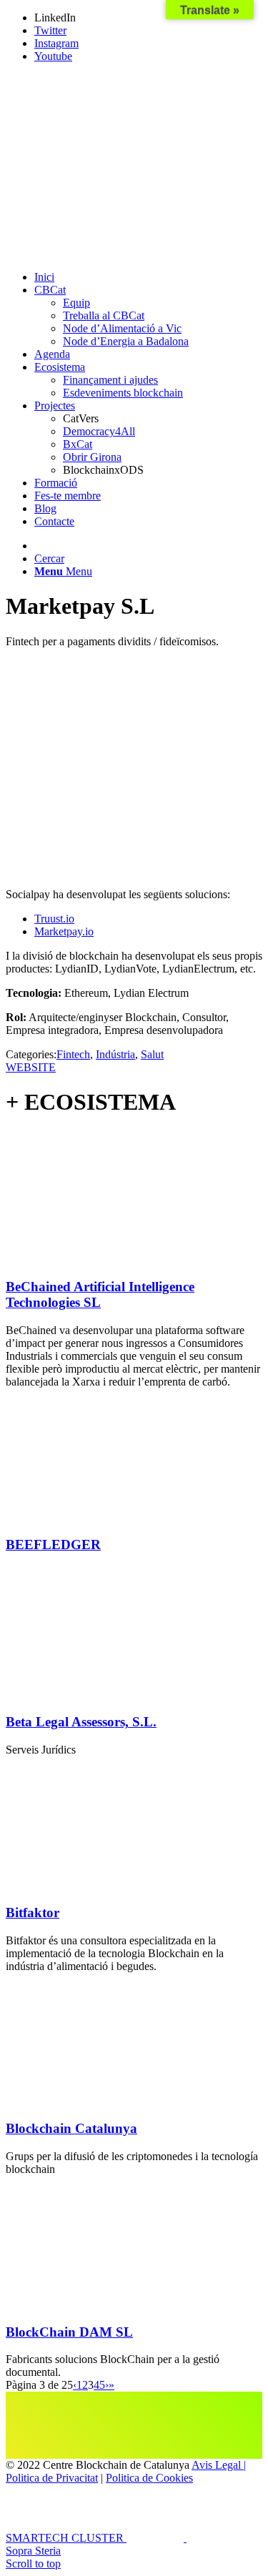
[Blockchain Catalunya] (99, 2101)
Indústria (115, 1054)
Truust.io (54, 919)
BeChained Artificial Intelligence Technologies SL (100, 1294)
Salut (152, 1054)
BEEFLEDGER (53, 1545)
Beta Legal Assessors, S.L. (81, 1722)
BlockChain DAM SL (69, 2332)
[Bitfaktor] (99, 1885)
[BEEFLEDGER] (99, 1517)
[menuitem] (148, 277)
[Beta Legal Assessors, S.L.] (99, 1695)
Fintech (73, 1054)
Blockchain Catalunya (71, 2128)
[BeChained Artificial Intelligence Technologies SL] (99, 1259)
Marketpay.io (64, 931)
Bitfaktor (33, 1913)
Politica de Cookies (149, 2478)
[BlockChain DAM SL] (99, 2304)
